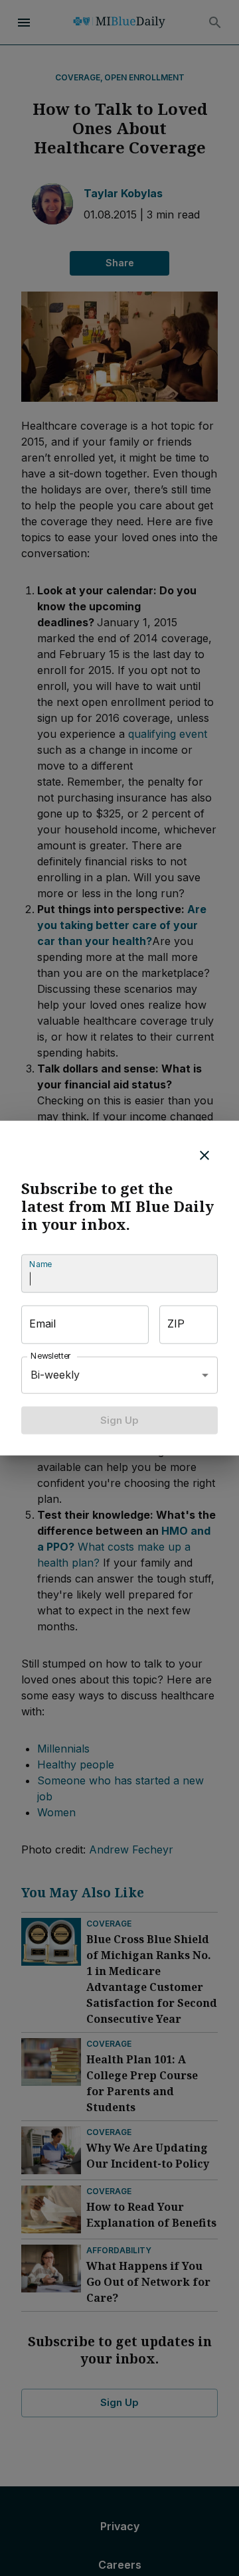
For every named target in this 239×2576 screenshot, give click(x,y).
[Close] (204, 1155)
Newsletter (51, 1356)
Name (40, 1264)
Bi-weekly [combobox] (55, 1375)
